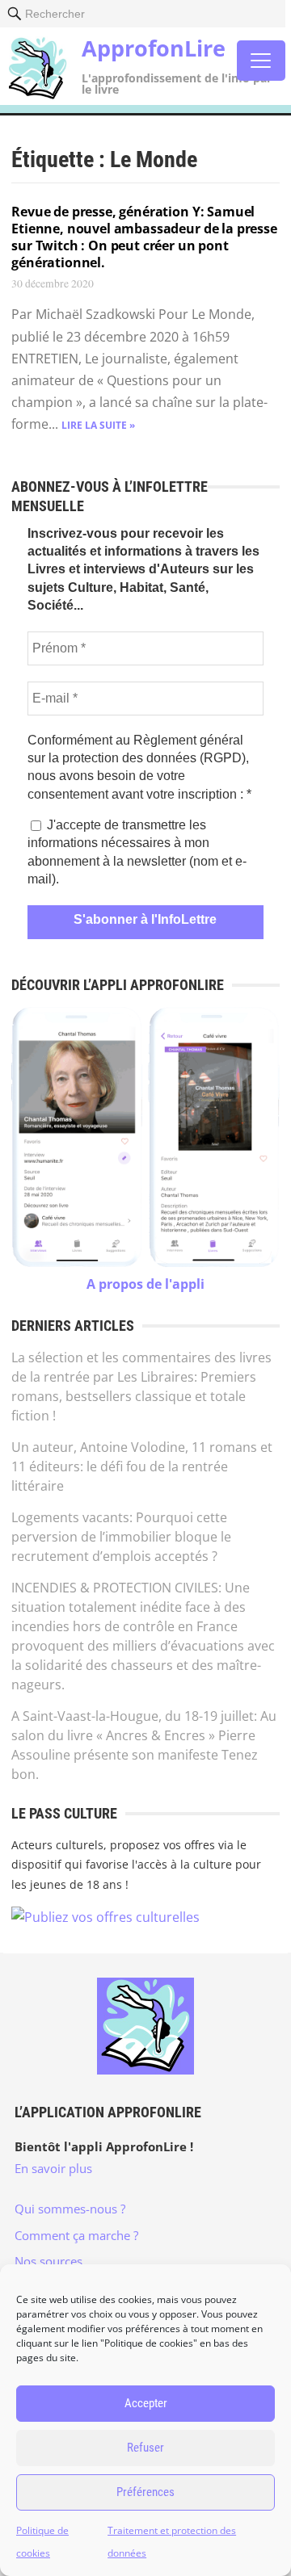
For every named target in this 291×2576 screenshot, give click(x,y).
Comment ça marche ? (76, 2235)
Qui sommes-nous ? (70, 2209)
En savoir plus (53, 2168)
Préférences (145, 2492)
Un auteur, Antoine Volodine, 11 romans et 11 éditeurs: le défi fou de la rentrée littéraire (142, 1466)
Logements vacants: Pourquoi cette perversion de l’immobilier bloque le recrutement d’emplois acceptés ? (121, 1537)
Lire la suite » (98, 425)
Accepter (146, 2403)
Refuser (145, 2448)
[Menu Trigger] (261, 61)
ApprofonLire (154, 48)
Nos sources (48, 2261)
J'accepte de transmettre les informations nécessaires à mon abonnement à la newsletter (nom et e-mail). (137, 852)
